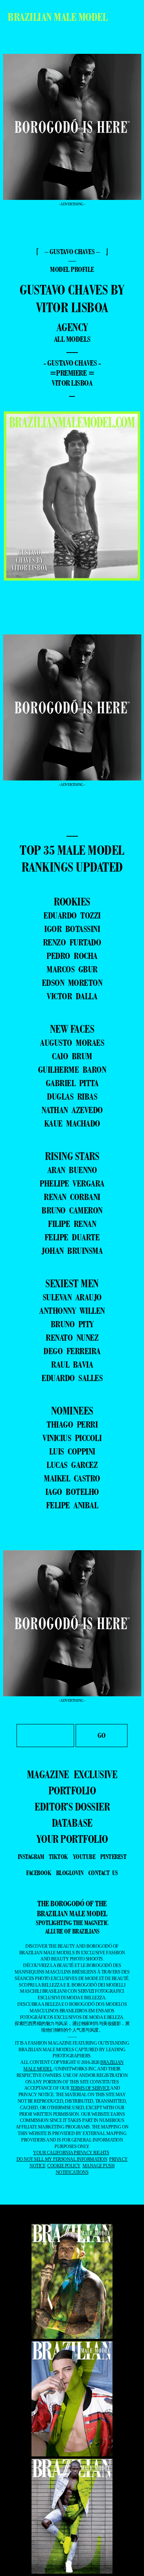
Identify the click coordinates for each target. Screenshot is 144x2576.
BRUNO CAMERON (72, 1210)
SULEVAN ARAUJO (72, 1297)
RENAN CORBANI (72, 1197)
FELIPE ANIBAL (72, 1505)
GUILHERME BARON (72, 1069)
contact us (103, 1873)
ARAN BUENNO (72, 1170)
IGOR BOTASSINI (72, 929)
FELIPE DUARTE (72, 1237)
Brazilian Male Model (57, 17)
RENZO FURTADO (72, 942)
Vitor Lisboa (72, 383)
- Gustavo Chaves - (72, 363)
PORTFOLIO (72, 1791)
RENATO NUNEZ (72, 1337)
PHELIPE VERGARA (72, 1183)
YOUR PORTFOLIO (72, 1839)
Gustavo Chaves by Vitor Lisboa (72, 299)
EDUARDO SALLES (72, 1378)
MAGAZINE (48, 1774)
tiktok (58, 1857)
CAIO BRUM (72, 1056)
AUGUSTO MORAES (72, 1043)
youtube (84, 1857)
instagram (31, 1857)
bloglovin (70, 1873)
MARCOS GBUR (72, 969)
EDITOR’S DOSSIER (72, 1807)
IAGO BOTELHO (72, 1492)
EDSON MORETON (72, 983)
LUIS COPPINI (72, 1451)
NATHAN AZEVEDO (72, 1110)
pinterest (113, 1857)
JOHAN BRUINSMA (72, 1251)
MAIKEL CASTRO (72, 1478)
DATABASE (72, 1823)
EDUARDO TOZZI (72, 915)
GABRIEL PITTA (72, 1083)
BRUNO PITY (72, 1324)
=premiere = (72, 373)
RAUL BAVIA (72, 1364)
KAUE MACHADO (72, 1123)
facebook (39, 1873)
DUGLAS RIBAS (72, 1096)
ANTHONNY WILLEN (72, 1310)
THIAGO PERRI (72, 1424)
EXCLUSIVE (96, 1774)
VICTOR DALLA (72, 996)
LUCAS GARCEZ (72, 1465)
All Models (72, 339)
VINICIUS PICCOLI (72, 1438)
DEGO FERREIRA (72, 1351)
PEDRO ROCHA (72, 956)
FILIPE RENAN (72, 1224)
